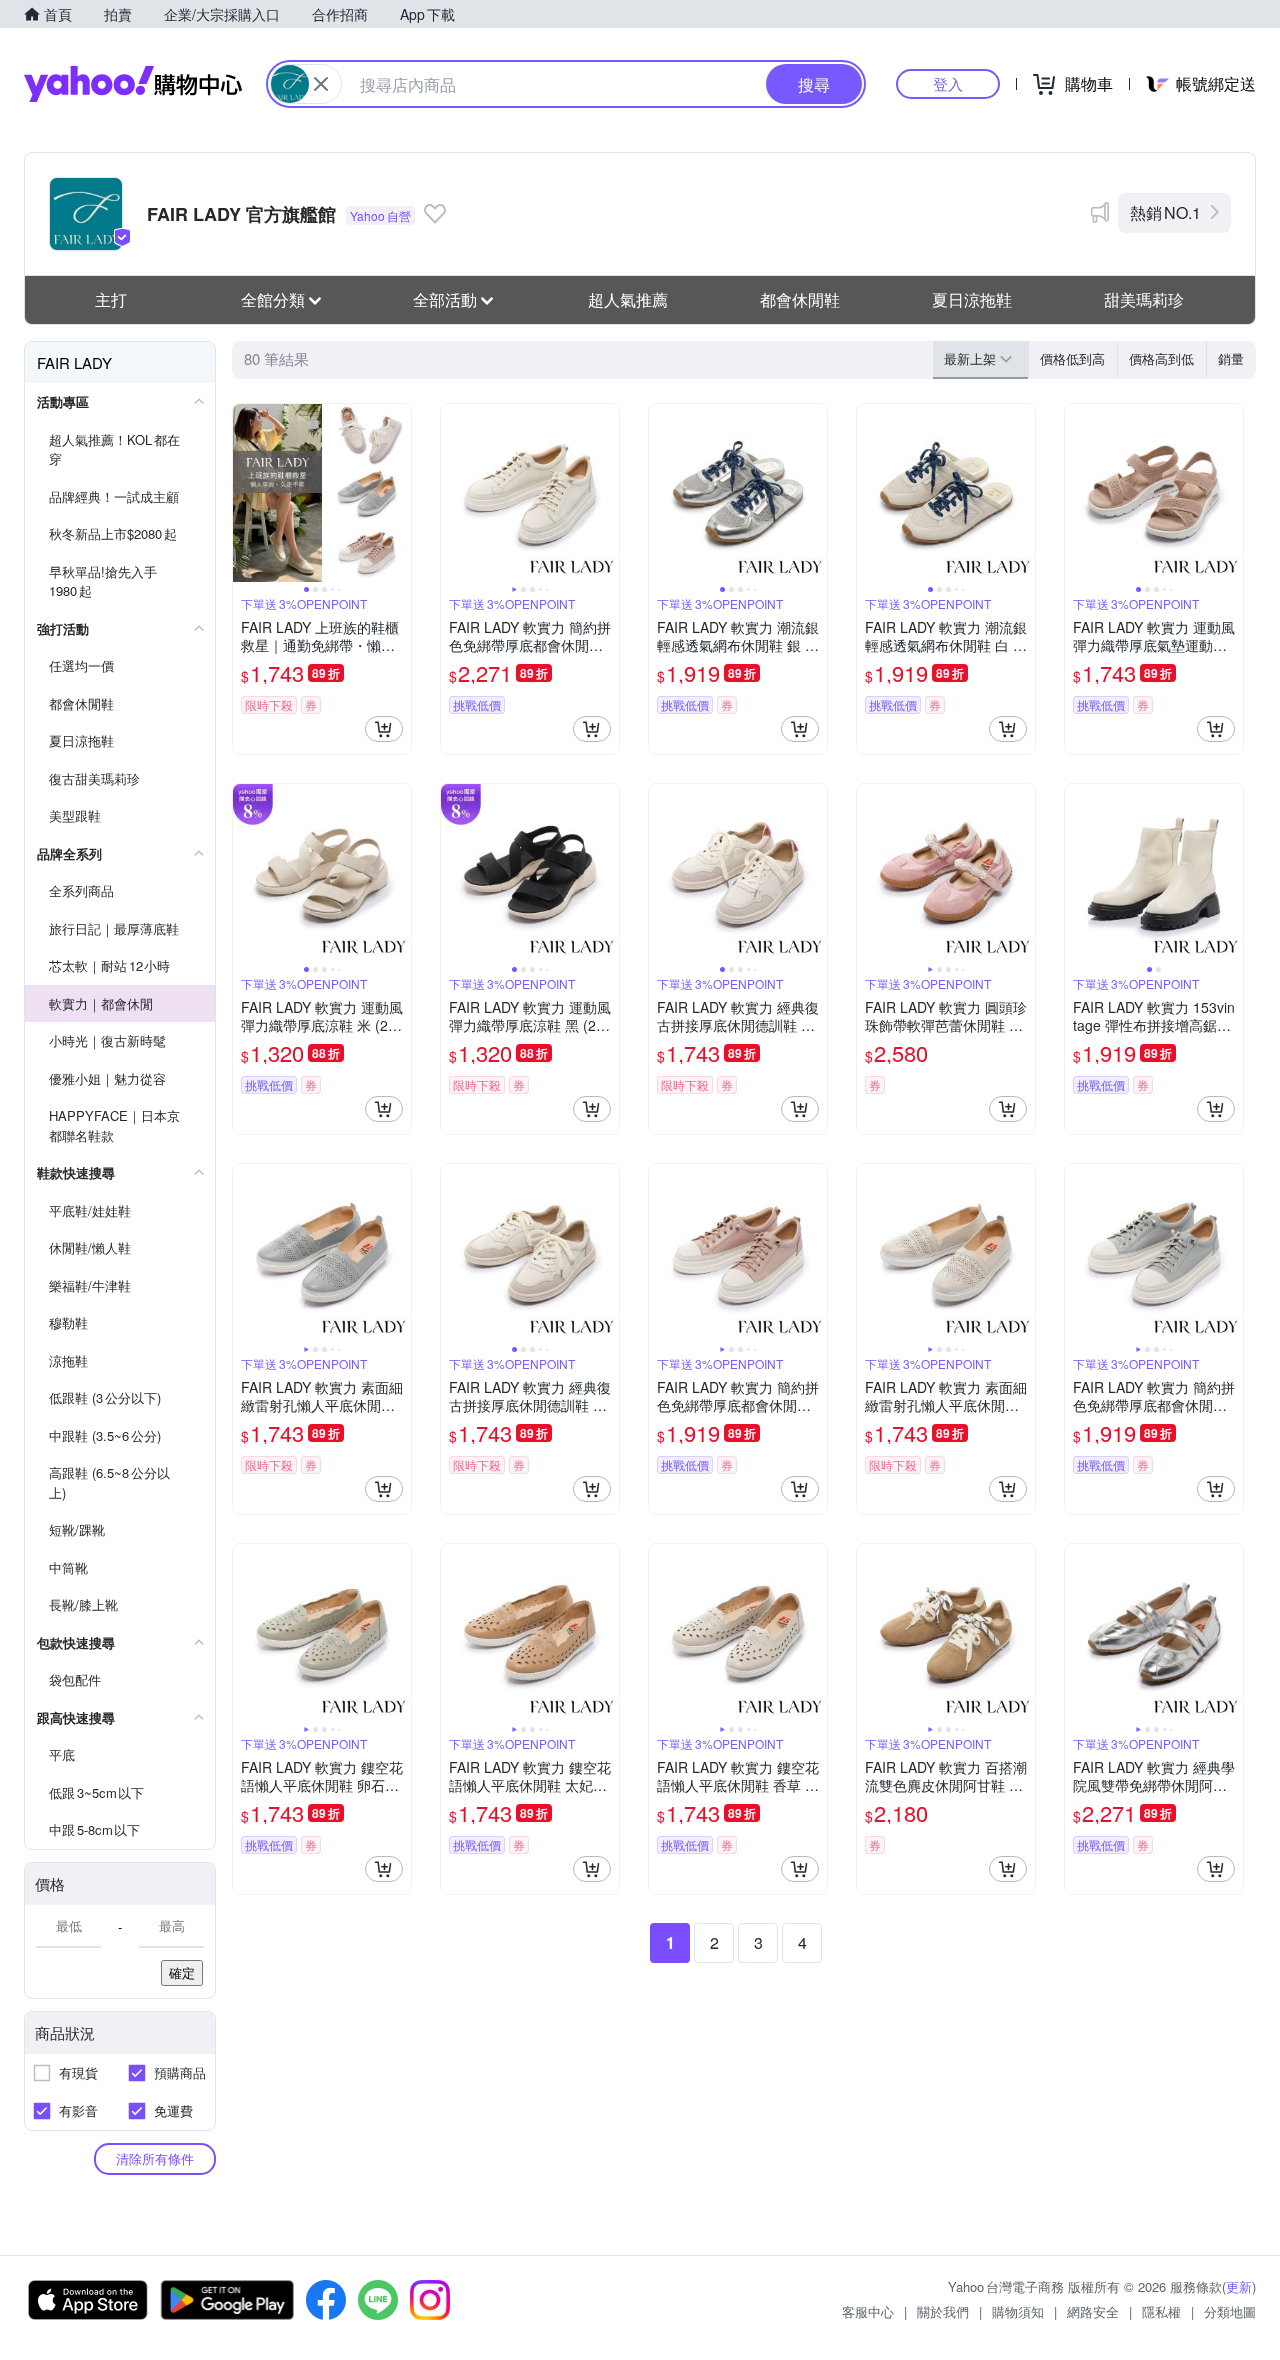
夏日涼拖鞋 (972, 299)
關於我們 (943, 2311)
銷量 (1231, 358)
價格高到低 (1161, 358)
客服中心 (868, 2311)
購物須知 (1018, 2311)
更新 (1239, 2286)
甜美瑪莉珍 (1144, 299)
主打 (111, 299)
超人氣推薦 (628, 299)
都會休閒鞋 (800, 299)
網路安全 (1093, 2311)
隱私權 (1161, 2311)
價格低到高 (1072, 358)
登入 (948, 83)
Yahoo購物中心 (133, 84)
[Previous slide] (246, 493)
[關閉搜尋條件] (321, 84)
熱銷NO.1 (1165, 212)
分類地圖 (1230, 2311)
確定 (182, 1972)
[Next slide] (398, 493)
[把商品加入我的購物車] (384, 729)
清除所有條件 (155, 2158)
